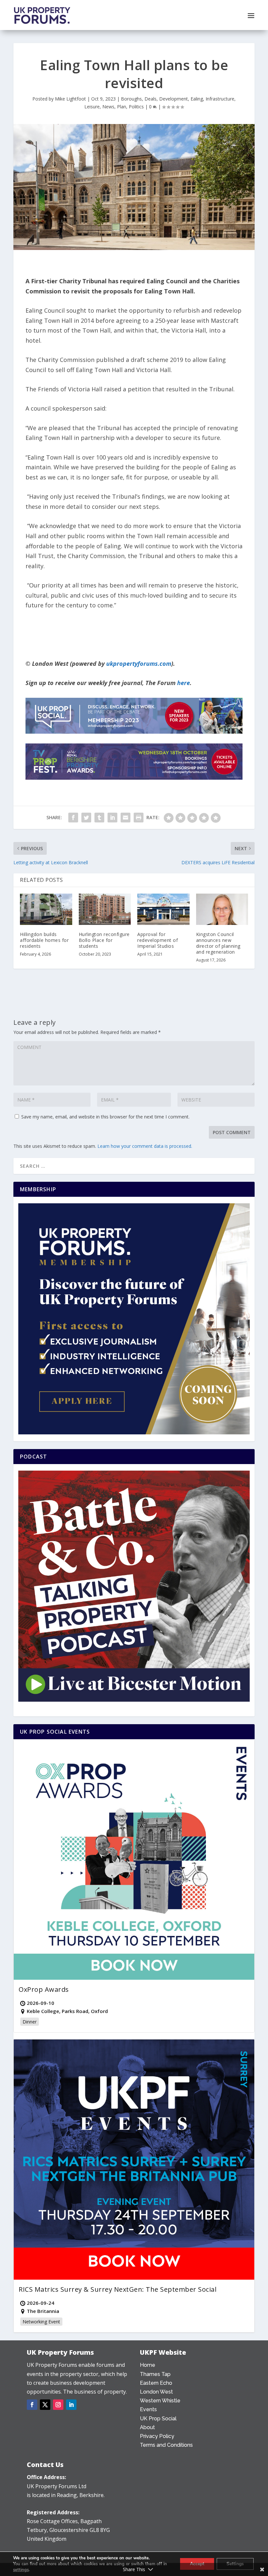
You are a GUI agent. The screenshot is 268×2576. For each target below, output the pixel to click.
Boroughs (131, 99)
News (108, 107)
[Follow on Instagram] (58, 2405)
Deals (151, 99)
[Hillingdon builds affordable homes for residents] (46, 909)
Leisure (92, 107)
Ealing (197, 99)
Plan (122, 107)
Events (148, 2409)
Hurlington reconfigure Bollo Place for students (104, 940)
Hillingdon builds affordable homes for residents (44, 940)
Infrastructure (220, 99)
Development (174, 99)
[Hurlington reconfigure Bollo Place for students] (105, 909)
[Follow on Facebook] (32, 2405)
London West (156, 2392)
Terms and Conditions (166, 2445)
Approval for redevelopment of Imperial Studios (158, 940)
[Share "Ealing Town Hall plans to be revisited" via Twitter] (86, 818)
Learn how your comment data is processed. (145, 1146)
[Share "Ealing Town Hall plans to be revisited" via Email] (126, 818)
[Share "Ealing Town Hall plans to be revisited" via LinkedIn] (112, 818)
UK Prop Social (158, 2419)
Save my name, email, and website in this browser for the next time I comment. (105, 1117)
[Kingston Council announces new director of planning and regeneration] (222, 909)
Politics (136, 107)
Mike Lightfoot (70, 99)
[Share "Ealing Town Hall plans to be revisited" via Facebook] (73, 818)
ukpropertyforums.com (139, 664)
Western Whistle (160, 2401)
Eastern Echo (156, 2383)
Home (148, 2365)
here (184, 683)
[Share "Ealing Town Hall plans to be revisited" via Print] (139, 818)
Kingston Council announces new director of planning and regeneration (218, 943)
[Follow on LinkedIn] (71, 2405)
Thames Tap (155, 2374)
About (147, 2427)
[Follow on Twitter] (45, 2405)
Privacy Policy (157, 2436)
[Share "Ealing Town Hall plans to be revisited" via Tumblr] (99, 818)
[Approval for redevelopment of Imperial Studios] (163, 909)
